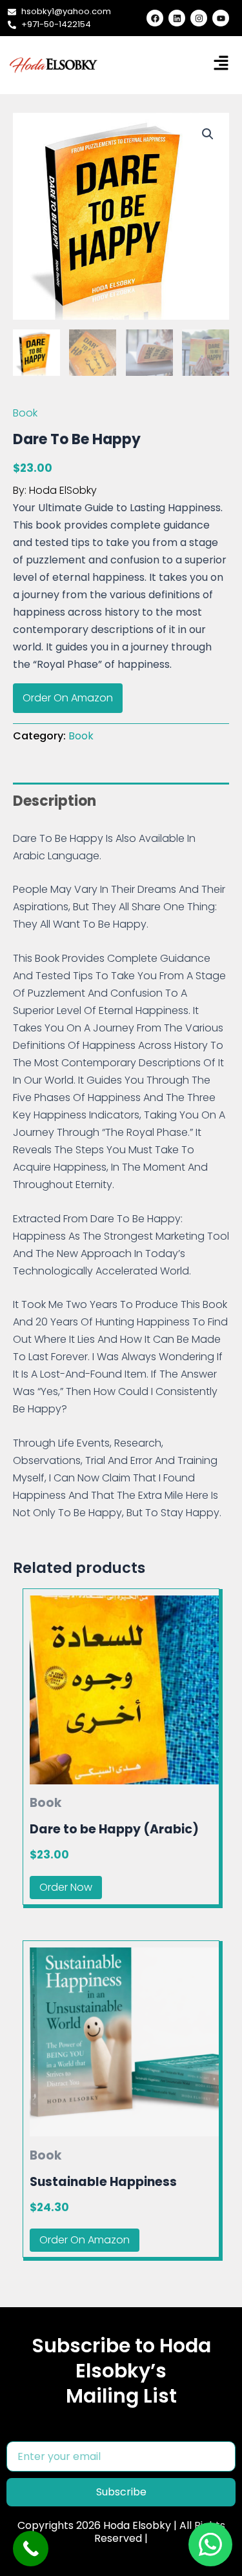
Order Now (66, 1887)
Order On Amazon (68, 698)
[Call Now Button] (31, 2549)
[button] (208, 134)
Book (25, 413)
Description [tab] (55, 801)
